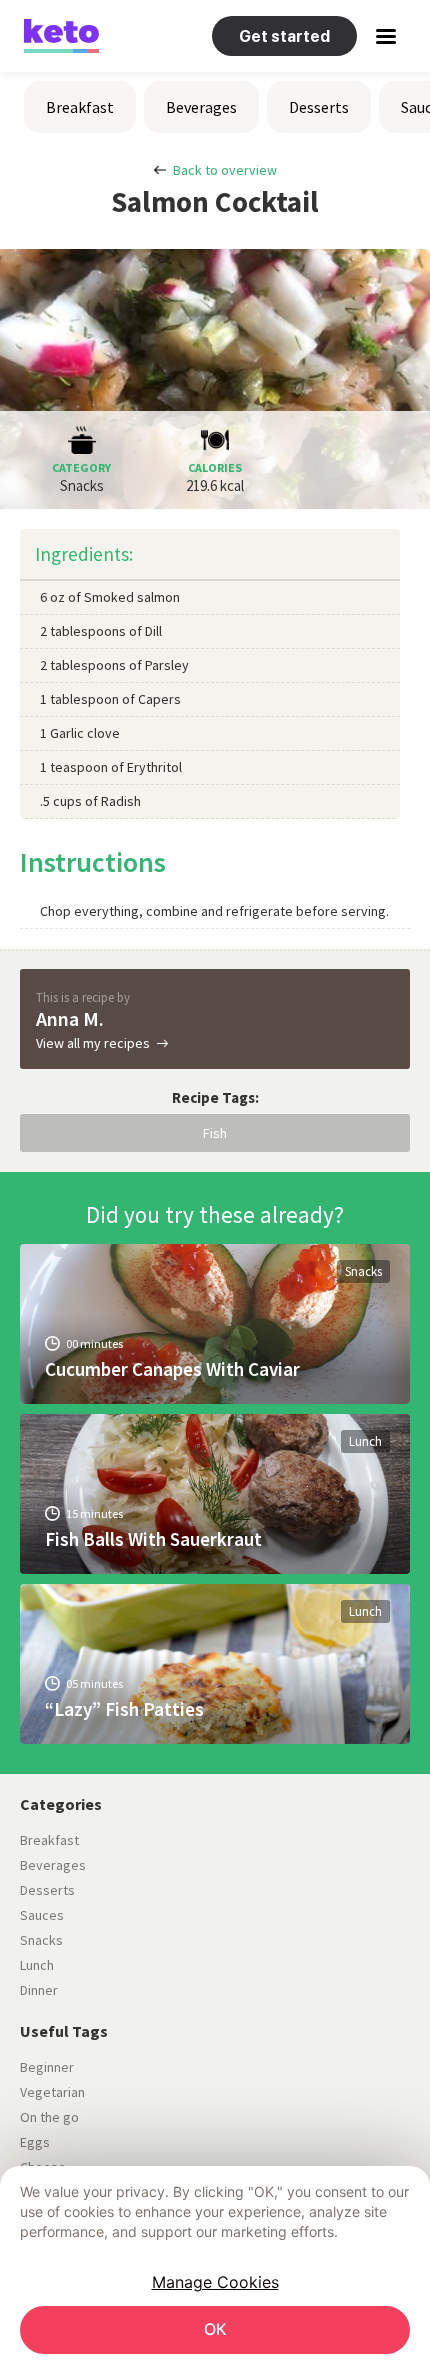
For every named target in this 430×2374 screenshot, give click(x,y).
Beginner (47, 2067)
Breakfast (80, 107)
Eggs (35, 2142)
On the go (49, 2117)
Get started (284, 36)
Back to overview (225, 170)
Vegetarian (52, 2092)
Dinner (39, 1990)
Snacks (363, 1271)
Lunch (365, 1441)
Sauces (42, 1915)
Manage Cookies (215, 2282)
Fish (215, 1133)
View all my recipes (93, 1043)
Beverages (201, 107)
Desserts (319, 107)
